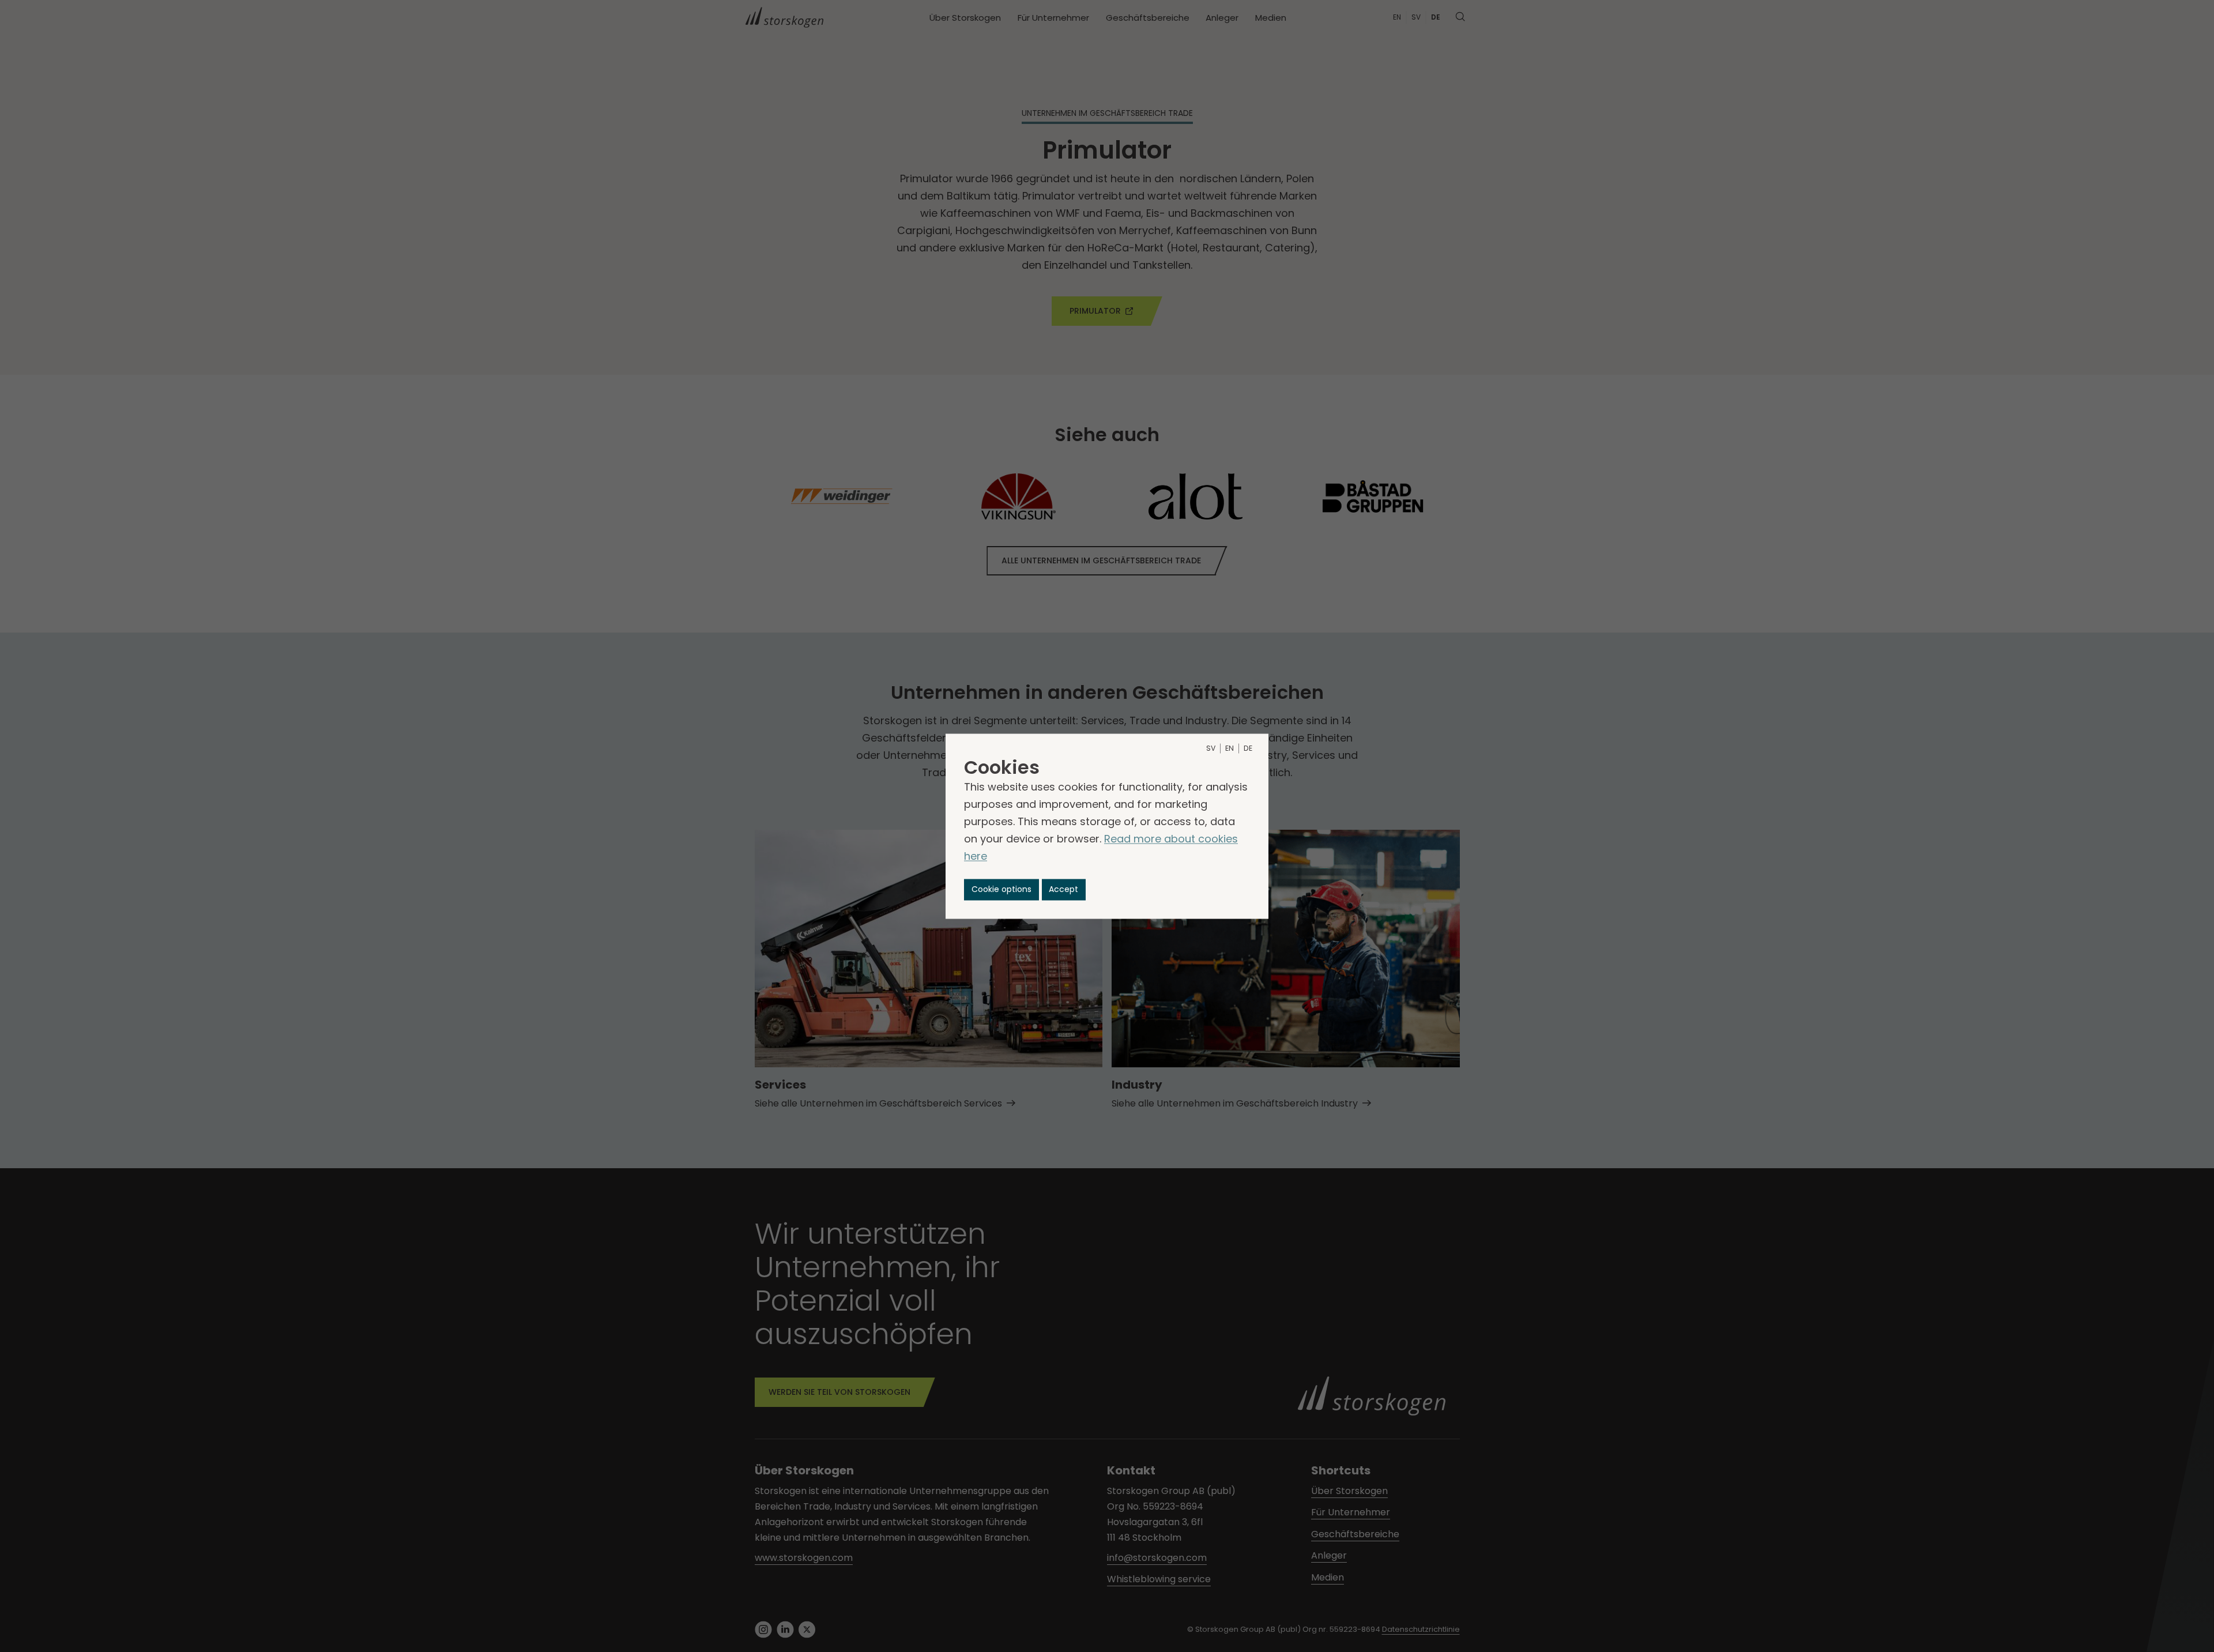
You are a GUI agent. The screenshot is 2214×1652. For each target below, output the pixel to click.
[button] (1001, 889)
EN (1230, 748)
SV (1211, 748)
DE (1248, 748)
